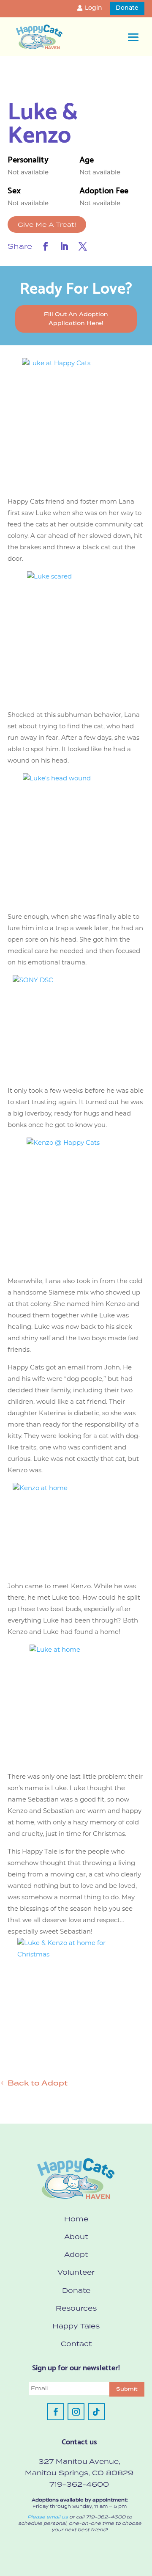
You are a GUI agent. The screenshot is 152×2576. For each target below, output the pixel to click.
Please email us (48, 2517)
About (76, 2237)
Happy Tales (76, 2326)
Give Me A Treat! (47, 225)
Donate (127, 8)
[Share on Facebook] (46, 246)
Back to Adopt (38, 2083)
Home (76, 2219)
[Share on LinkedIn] (64, 246)
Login (94, 8)
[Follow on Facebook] (56, 2412)
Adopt (76, 2254)
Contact (76, 2344)
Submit (127, 2389)
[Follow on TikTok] (96, 2412)
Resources (76, 2308)
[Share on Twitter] (83, 246)
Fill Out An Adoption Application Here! (76, 318)
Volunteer (76, 2272)
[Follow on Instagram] (76, 2412)
